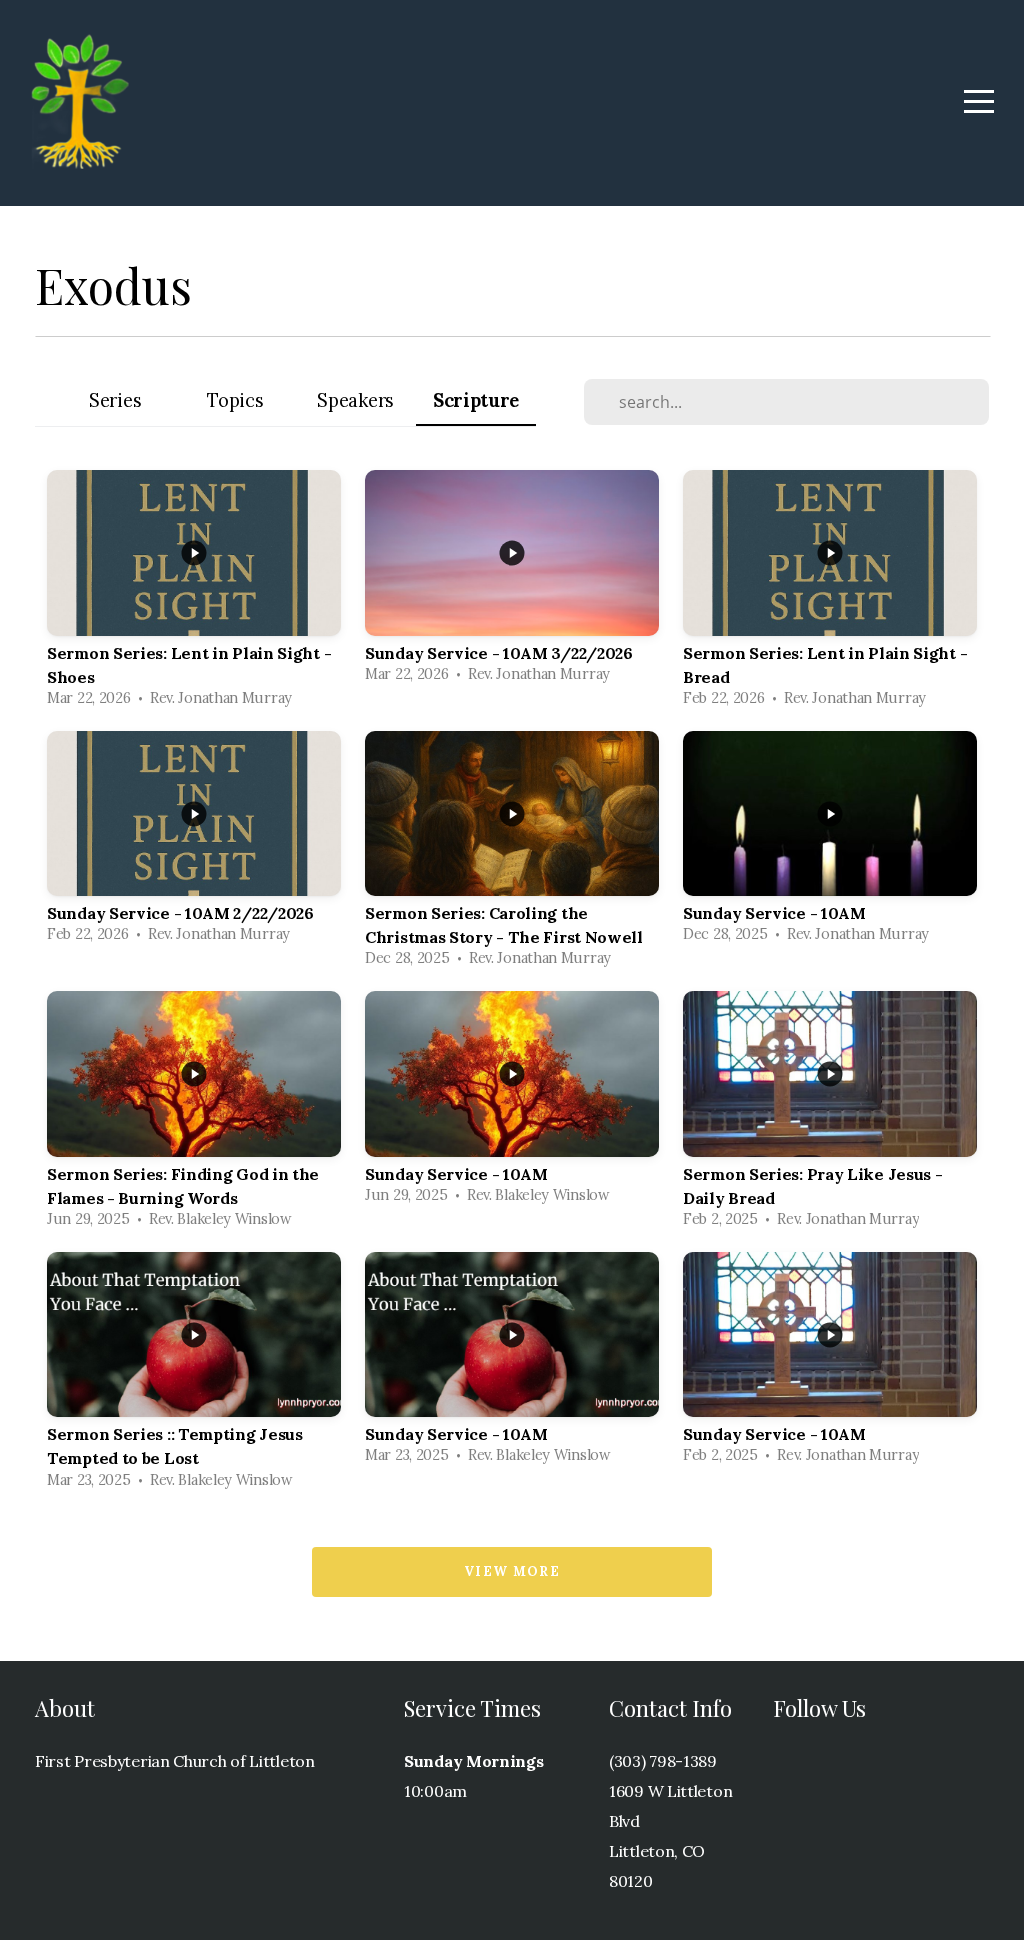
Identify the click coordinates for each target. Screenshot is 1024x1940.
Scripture (476, 400)
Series (115, 400)
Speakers (355, 400)
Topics (235, 400)
